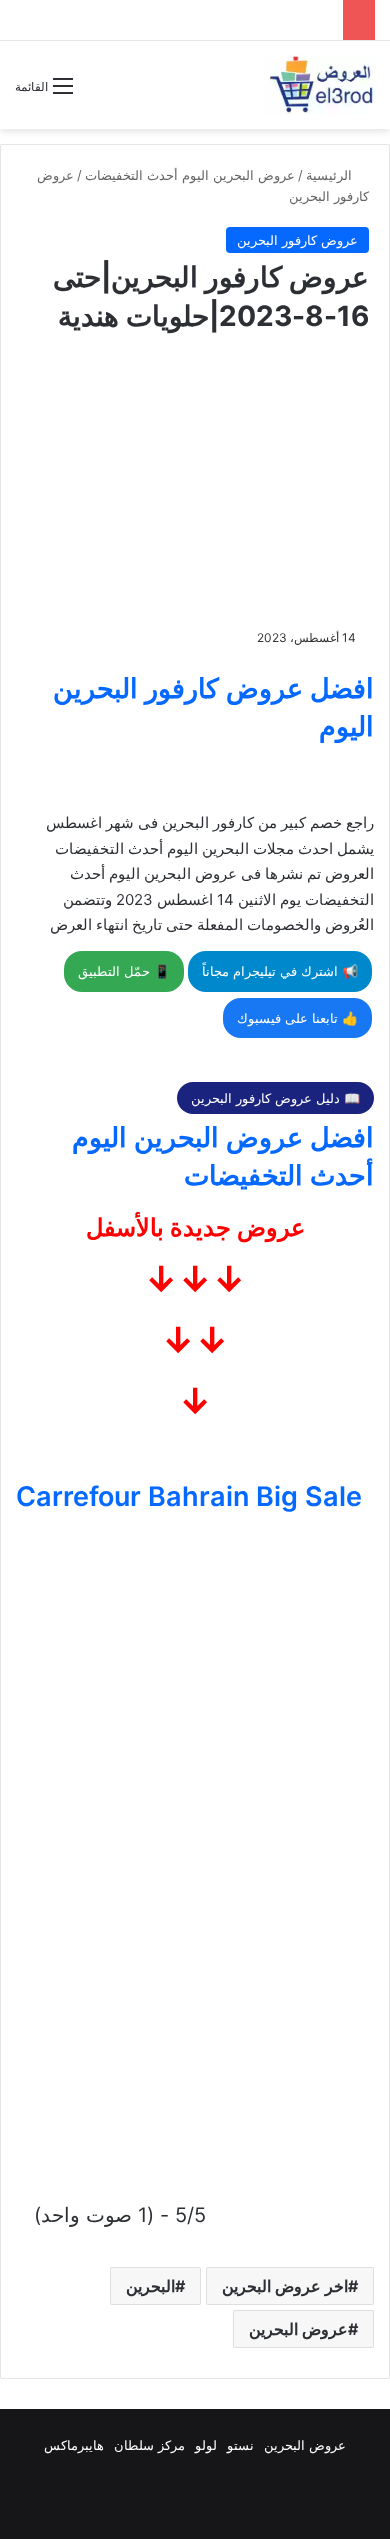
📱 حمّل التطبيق (124, 971)
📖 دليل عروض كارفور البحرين (275, 1098)
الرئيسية (331, 175)
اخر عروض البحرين (285, 2286)
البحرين (150, 2286)
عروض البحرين (298, 2329)
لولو (206, 2445)
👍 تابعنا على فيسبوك (297, 1018)
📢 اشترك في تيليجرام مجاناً (280, 971)
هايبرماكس (74, 2445)
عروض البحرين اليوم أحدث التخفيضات (190, 175)
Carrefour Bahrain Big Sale (189, 1496)
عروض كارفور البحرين (297, 240)
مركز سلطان (149, 2445)
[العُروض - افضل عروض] (320, 85)
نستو (240, 2445)
